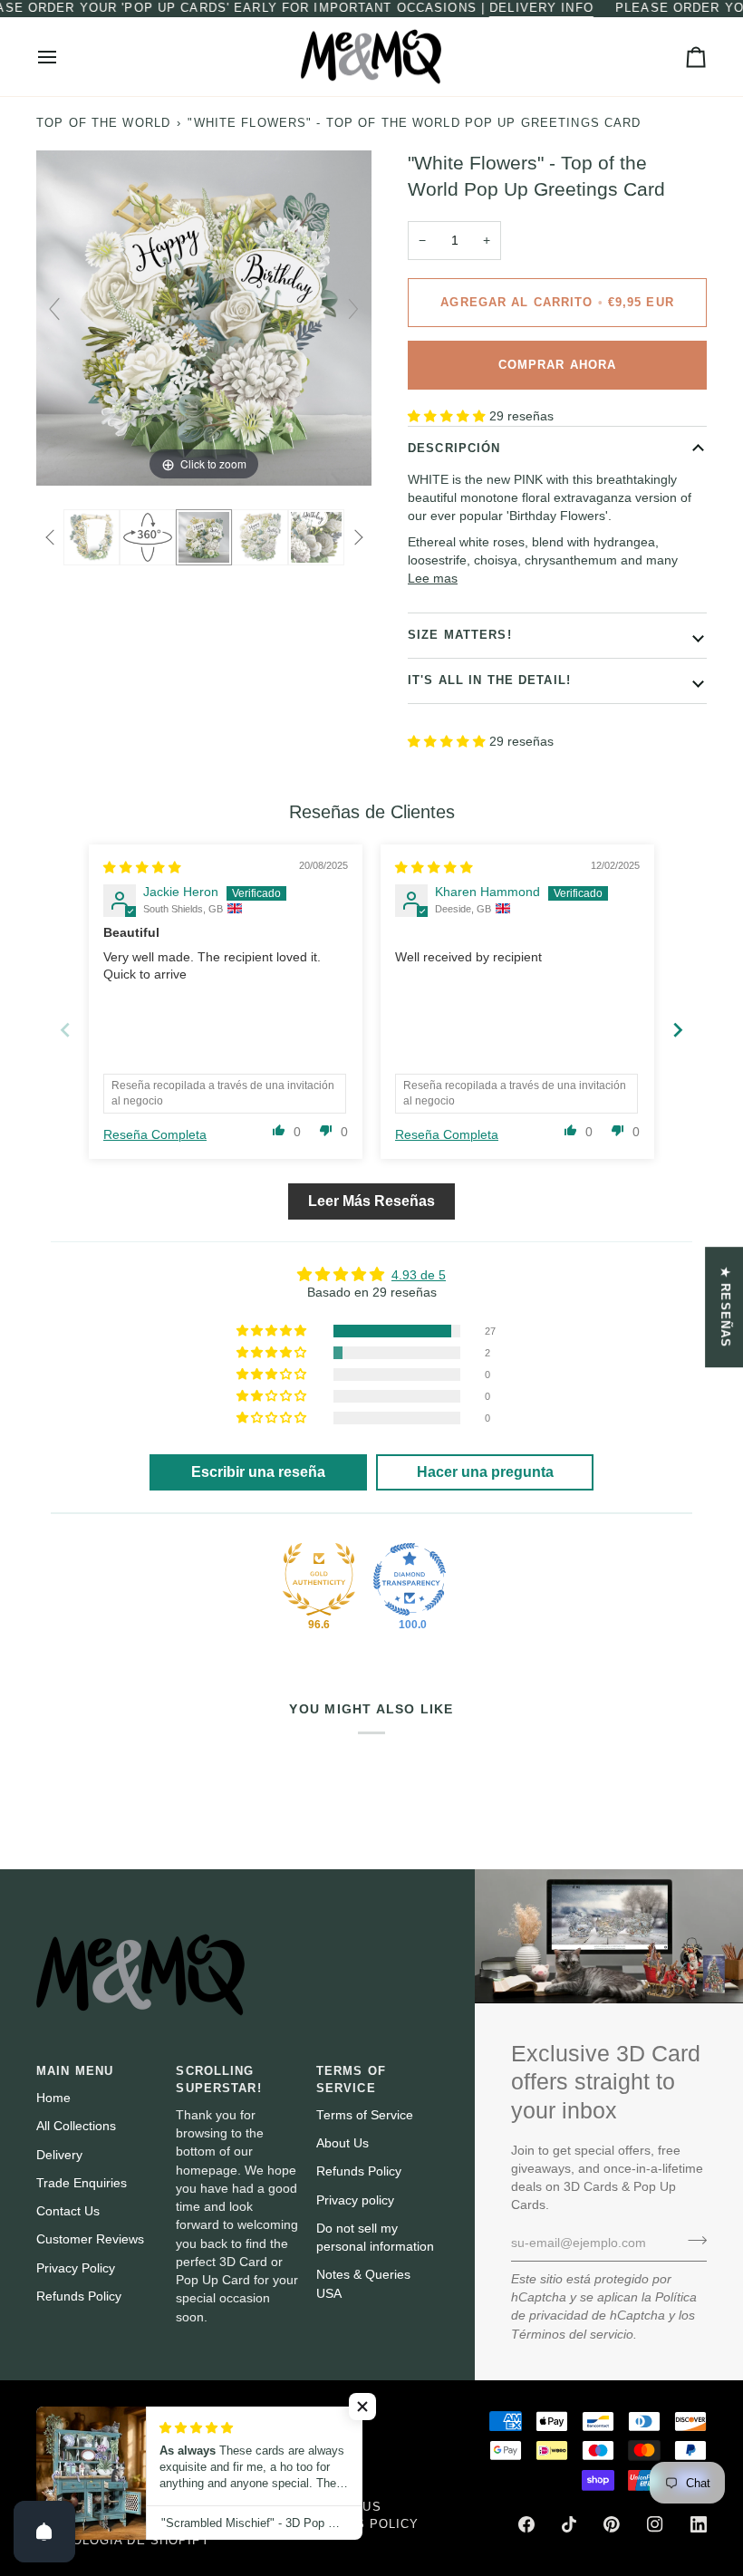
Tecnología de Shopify (123, 2541)
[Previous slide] (54, 309)
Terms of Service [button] (351, 2080)
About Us (343, 2143)
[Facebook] (526, 2524)
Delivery (59, 2155)
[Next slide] (353, 309)
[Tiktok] (569, 2524)
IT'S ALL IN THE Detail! (489, 680)
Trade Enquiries (82, 2183)
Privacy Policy (76, 2268)
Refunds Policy (79, 2296)
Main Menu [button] (75, 2071)
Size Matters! (460, 635)
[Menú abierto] (63, 57)
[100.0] (410, 1579)
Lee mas (433, 579)
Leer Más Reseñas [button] (371, 1201)
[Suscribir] (692, 2241)
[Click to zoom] (204, 318)
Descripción (454, 449)
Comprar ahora (558, 365)
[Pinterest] (612, 2524)
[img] (142, 868)
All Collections (76, 2126)
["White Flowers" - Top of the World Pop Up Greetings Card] (92, 537)
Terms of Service (365, 2115)
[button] (449, 416)
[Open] (44, 2532)
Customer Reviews (90, 2239)
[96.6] (319, 1579)
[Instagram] (655, 2524)
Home (53, 2098)
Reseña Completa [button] (155, 1135)
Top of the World (103, 123)
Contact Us (68, 2211)
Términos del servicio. (574, 2335)
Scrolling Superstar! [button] (218, 2080)
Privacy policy (355, 2200)
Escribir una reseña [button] (258, 1472)
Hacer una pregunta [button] (485, 1472)
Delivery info (541, 8)
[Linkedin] (699, 2524)
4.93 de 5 (419, 1275)
